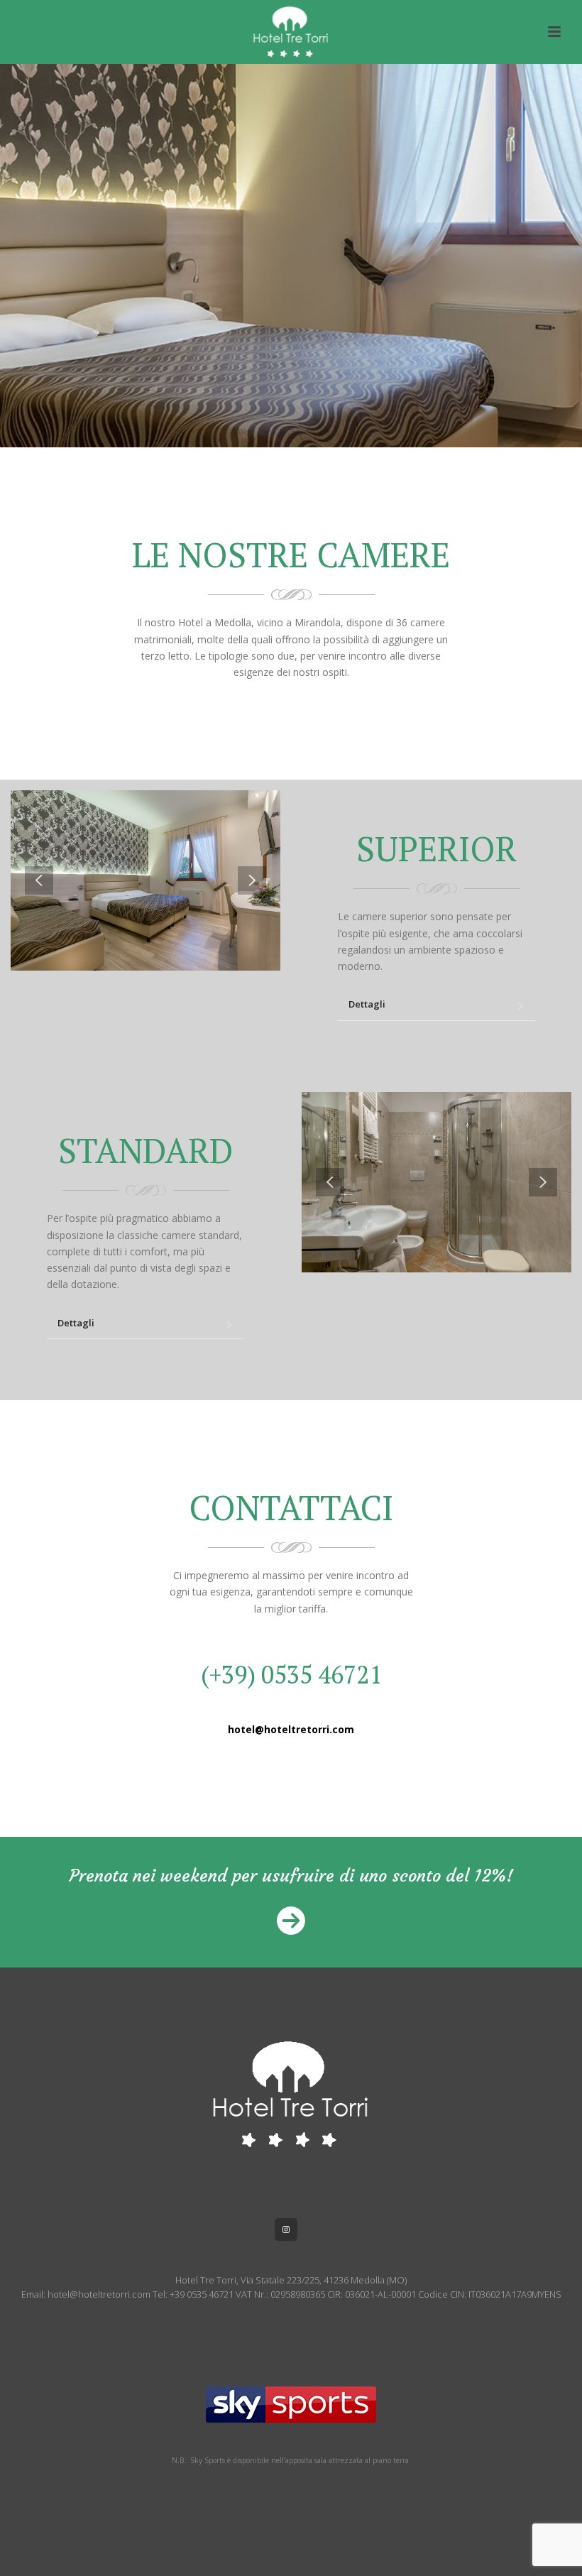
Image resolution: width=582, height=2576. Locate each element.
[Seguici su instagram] (286, 2230)
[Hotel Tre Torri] (291, 32)
